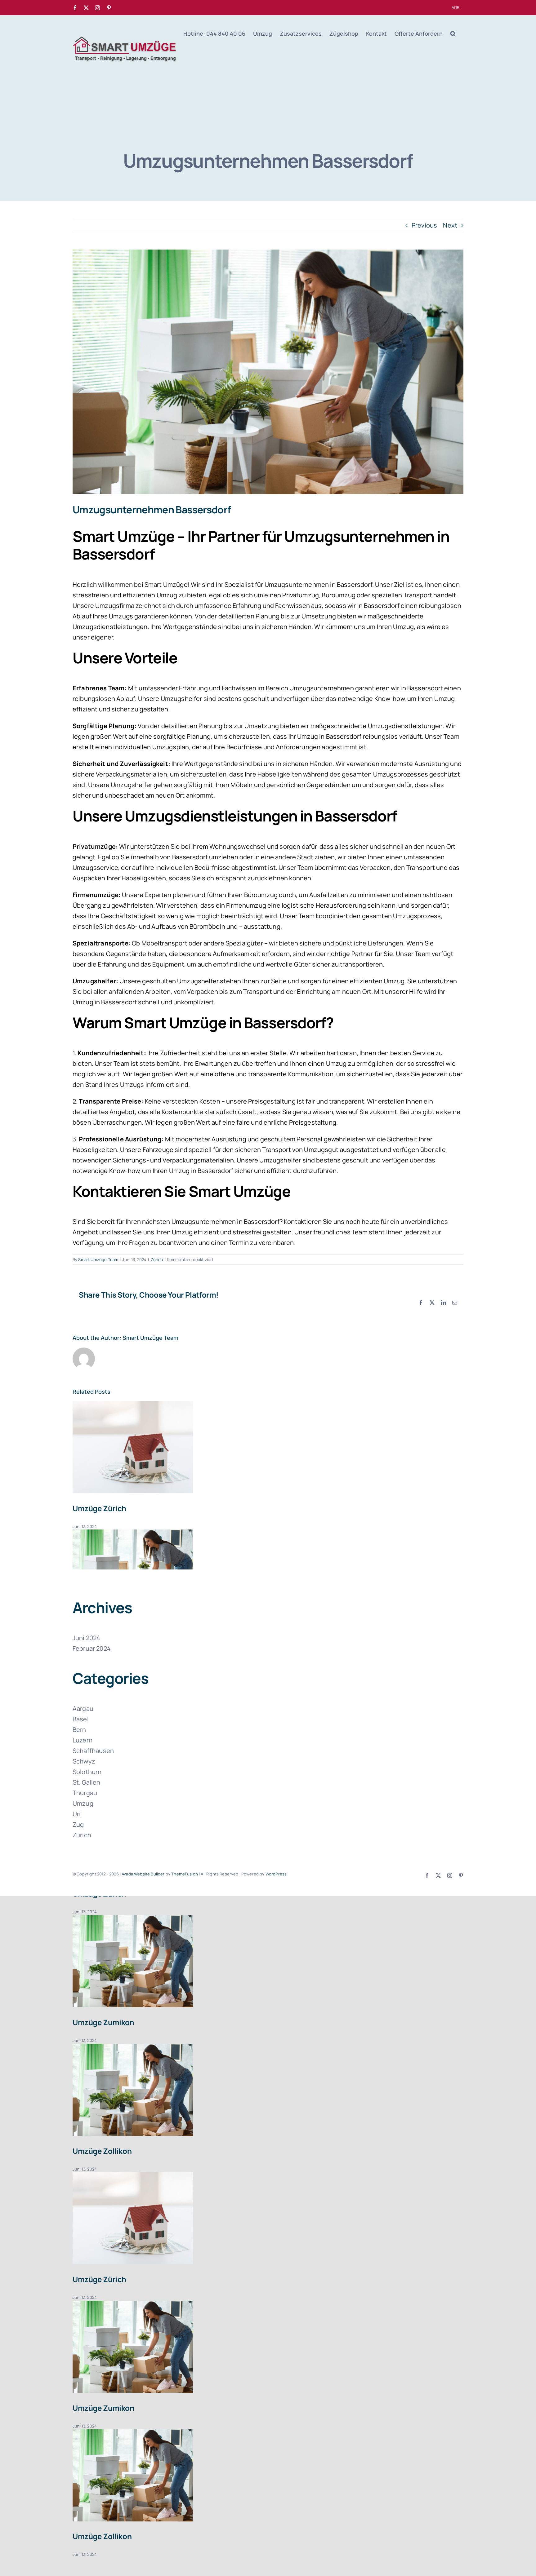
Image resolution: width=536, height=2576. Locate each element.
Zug (78, 1824)
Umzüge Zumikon (103, 2022)
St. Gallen (87, 1782)
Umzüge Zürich (99, 1508)
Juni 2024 (86, 1638)
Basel (81, 1719)
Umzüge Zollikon (102, 2151)
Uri (77, 1814)
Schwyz (84, 1761)
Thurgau (85, 1793)
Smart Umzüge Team (98, 1259)
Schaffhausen (93, 1751)
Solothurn (87, 1772)
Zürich (157, 1259)
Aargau (83, 1708)
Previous (424, 225)
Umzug (83, 1803)
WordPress (276, 1874)
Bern (79, 1730)
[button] (453, 33)
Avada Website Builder (143, 1874)
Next (450, 225)
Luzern (83, 1740)
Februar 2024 (92, 1648)
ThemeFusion (185, 1874)
